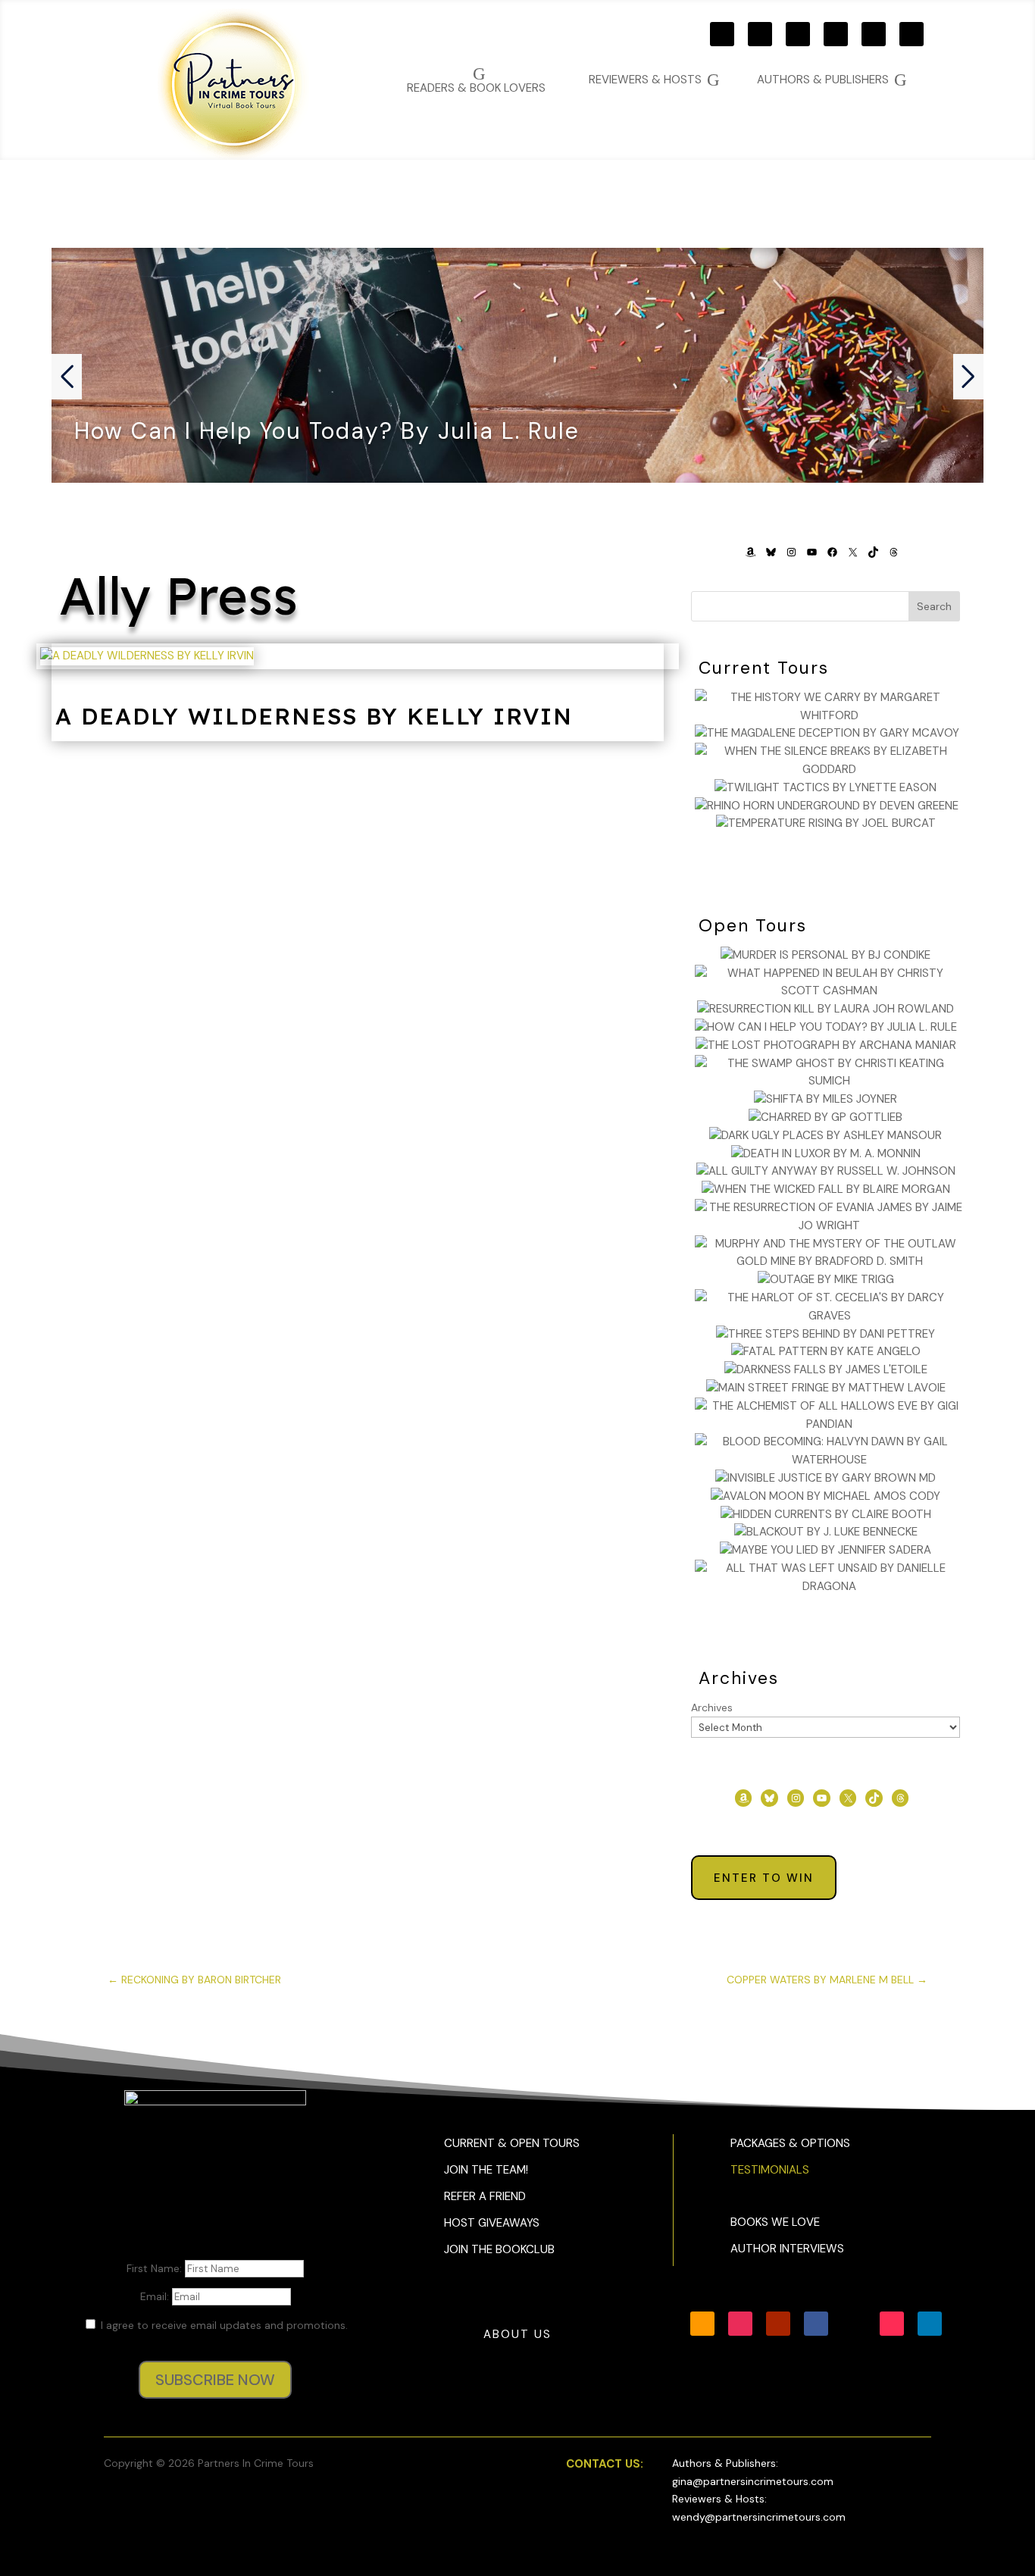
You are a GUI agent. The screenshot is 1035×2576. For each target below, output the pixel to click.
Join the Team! (486, 2170)
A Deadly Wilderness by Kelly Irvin (314, 716)
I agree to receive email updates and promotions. (223, 2325)
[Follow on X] (874, 34)
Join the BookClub (499, 2249)
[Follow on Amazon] (722, 34)
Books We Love (775, 2222)
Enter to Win (764, 1878)
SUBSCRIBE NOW (215, 2380)
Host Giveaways (492, 2223)
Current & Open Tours (512, 2143)
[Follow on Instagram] (760, 34)
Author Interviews (787, 2249)
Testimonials (770, 2170)
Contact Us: (605, 2464)
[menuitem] (832, 80)
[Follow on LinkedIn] (930, 2324)
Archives (712, 1707)
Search (934, 606)
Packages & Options (790, 2143)
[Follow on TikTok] (911, 34)
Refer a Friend (485, 2196)
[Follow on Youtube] (798, 34)
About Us (517, 2334)
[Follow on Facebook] (836, 34)
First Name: (156, 2268)
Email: (156, 2296)
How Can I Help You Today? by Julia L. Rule (327, 431)
